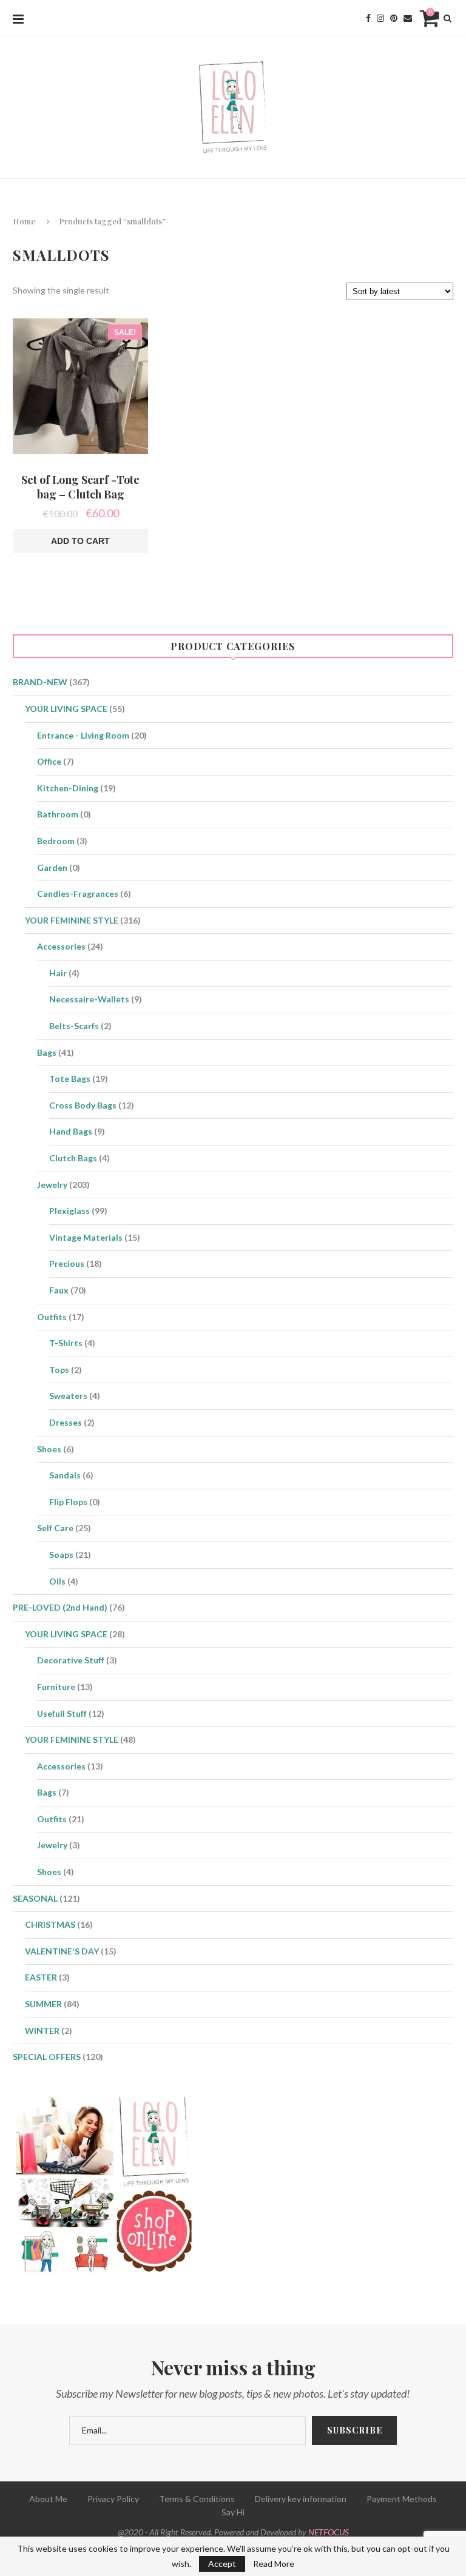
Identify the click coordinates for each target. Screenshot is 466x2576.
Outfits (52, 1317)
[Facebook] (368, 18)
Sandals (65, 1475)
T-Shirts (66, 1343)
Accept (222, 2564)
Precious (67, 1263)
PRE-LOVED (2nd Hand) (60, 1607)
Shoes (49, 1449)
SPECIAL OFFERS (47, 2057)
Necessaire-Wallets (89, 999)
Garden (52, 867)
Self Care (55, 1528)
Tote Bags (70, 1078)
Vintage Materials (86, 1237)
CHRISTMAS (50, 1924)
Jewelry (52, 1185)
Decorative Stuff (71, 1660)
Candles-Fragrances (78, 894)
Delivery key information (301, 2499)
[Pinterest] (394, 18)
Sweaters (68, 1396)
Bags (47, 1052)
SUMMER (43, 2004)
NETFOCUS (329, 2532)
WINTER (42, 2031)
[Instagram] (380, 18)
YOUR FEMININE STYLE (72, 920)
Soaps (61, 1555)
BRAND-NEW (40, 682)
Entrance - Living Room (83, 735)
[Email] (408, 18)
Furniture (56, 1687)
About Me (48, 2499)
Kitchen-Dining (68, 788)
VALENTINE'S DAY (62, 1951)
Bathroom (58, 814)
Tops (59, 1370)
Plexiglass (69, 1211)
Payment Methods (402, 2499)
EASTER (41, 1977)
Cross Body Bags (83, 1105)
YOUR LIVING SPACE (66, 709)
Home (24, 221)
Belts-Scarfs (74, 1026)
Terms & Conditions (197, 2499)
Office (49, 761)
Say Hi (233, 2512)
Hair (58, 973)
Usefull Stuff (62, 1713)
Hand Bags (71, 1131)
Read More (274, 2564)
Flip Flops (68, 1502)
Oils (57, 1581)
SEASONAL (35, 1898)
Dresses (66, 1422)
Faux (59, 1290)
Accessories (61, 946)
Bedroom (56, 841)
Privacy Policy (113, 2499)
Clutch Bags (73, 1158)
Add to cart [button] (80, 541)
